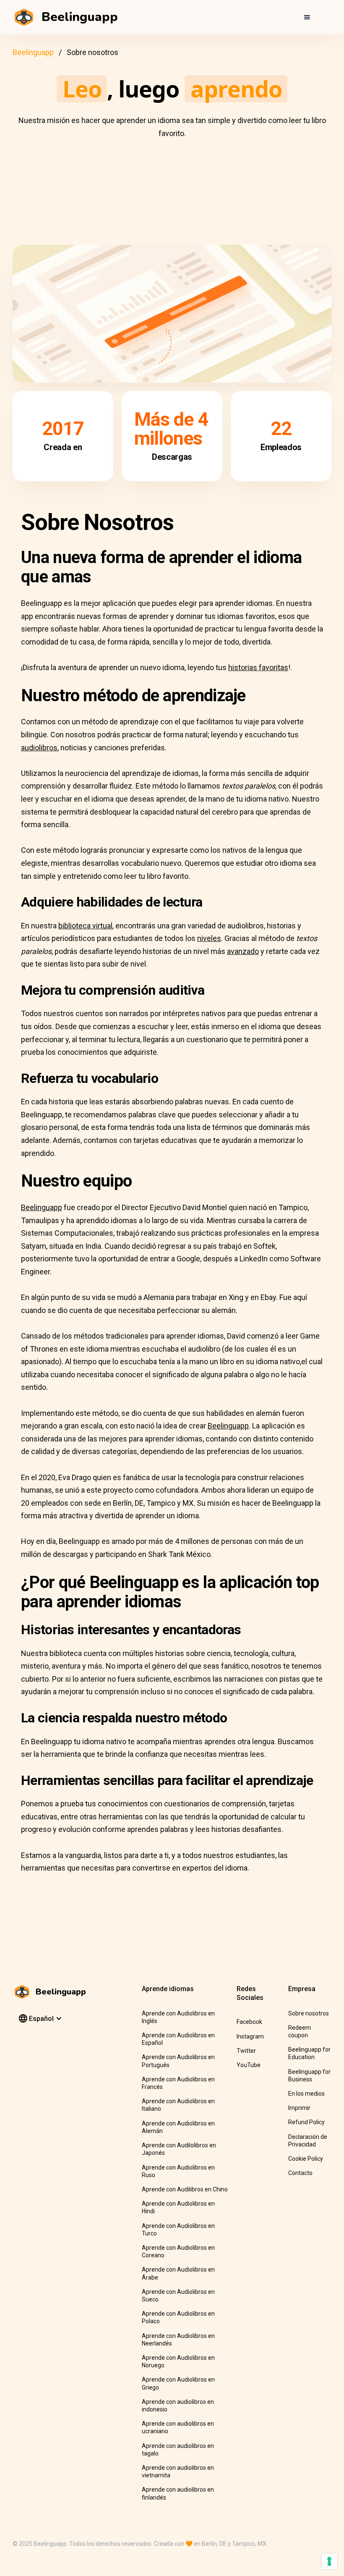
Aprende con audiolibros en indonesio (178, 2406)
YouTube (249, 2065)
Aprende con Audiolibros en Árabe (178, 2273)
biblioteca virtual (85, 926)
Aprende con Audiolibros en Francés (178, 2083)
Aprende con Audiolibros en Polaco (178, 2317)
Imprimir (299, 2108)
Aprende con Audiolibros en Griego (178, 2383)
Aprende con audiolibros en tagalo (178, 2450)
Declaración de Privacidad (308, 2141)
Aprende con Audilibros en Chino (185, 2189)
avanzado (243, 951)
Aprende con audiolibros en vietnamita (178, 2471)
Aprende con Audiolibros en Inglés (178, 2017)
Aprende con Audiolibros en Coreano (178, 2251)
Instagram (250, 2036)
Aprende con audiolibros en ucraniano (178, 2427)
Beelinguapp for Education (309, 2053)
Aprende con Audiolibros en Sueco (178, 2296)
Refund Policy (306, 2122)
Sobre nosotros (309, 2013)
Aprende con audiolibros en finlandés (178, 2493)
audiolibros (39, 748)
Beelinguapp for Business (309, 2075)
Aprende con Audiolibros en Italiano (178, 2105)
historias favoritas (258, 667)
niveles (209, 938)
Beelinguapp (33, 52)
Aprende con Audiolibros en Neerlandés (178, 2340)
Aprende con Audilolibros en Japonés (179, 2149)
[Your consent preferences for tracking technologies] (329, 2561)
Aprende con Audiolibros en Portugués (178, 2061)
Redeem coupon (300, 2031)
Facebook (249, 2022)
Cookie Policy (306, 2159)
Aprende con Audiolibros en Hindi (178, 2207)
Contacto (300, 2173)
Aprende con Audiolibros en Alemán (178, 2127)
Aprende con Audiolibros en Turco (178, 2230)
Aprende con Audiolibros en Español (178, 2039)
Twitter (246, 2051)
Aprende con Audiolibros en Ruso (178, 2171)
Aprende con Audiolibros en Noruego (178, 2361)
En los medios (306, 2094)
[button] (307, 17)
